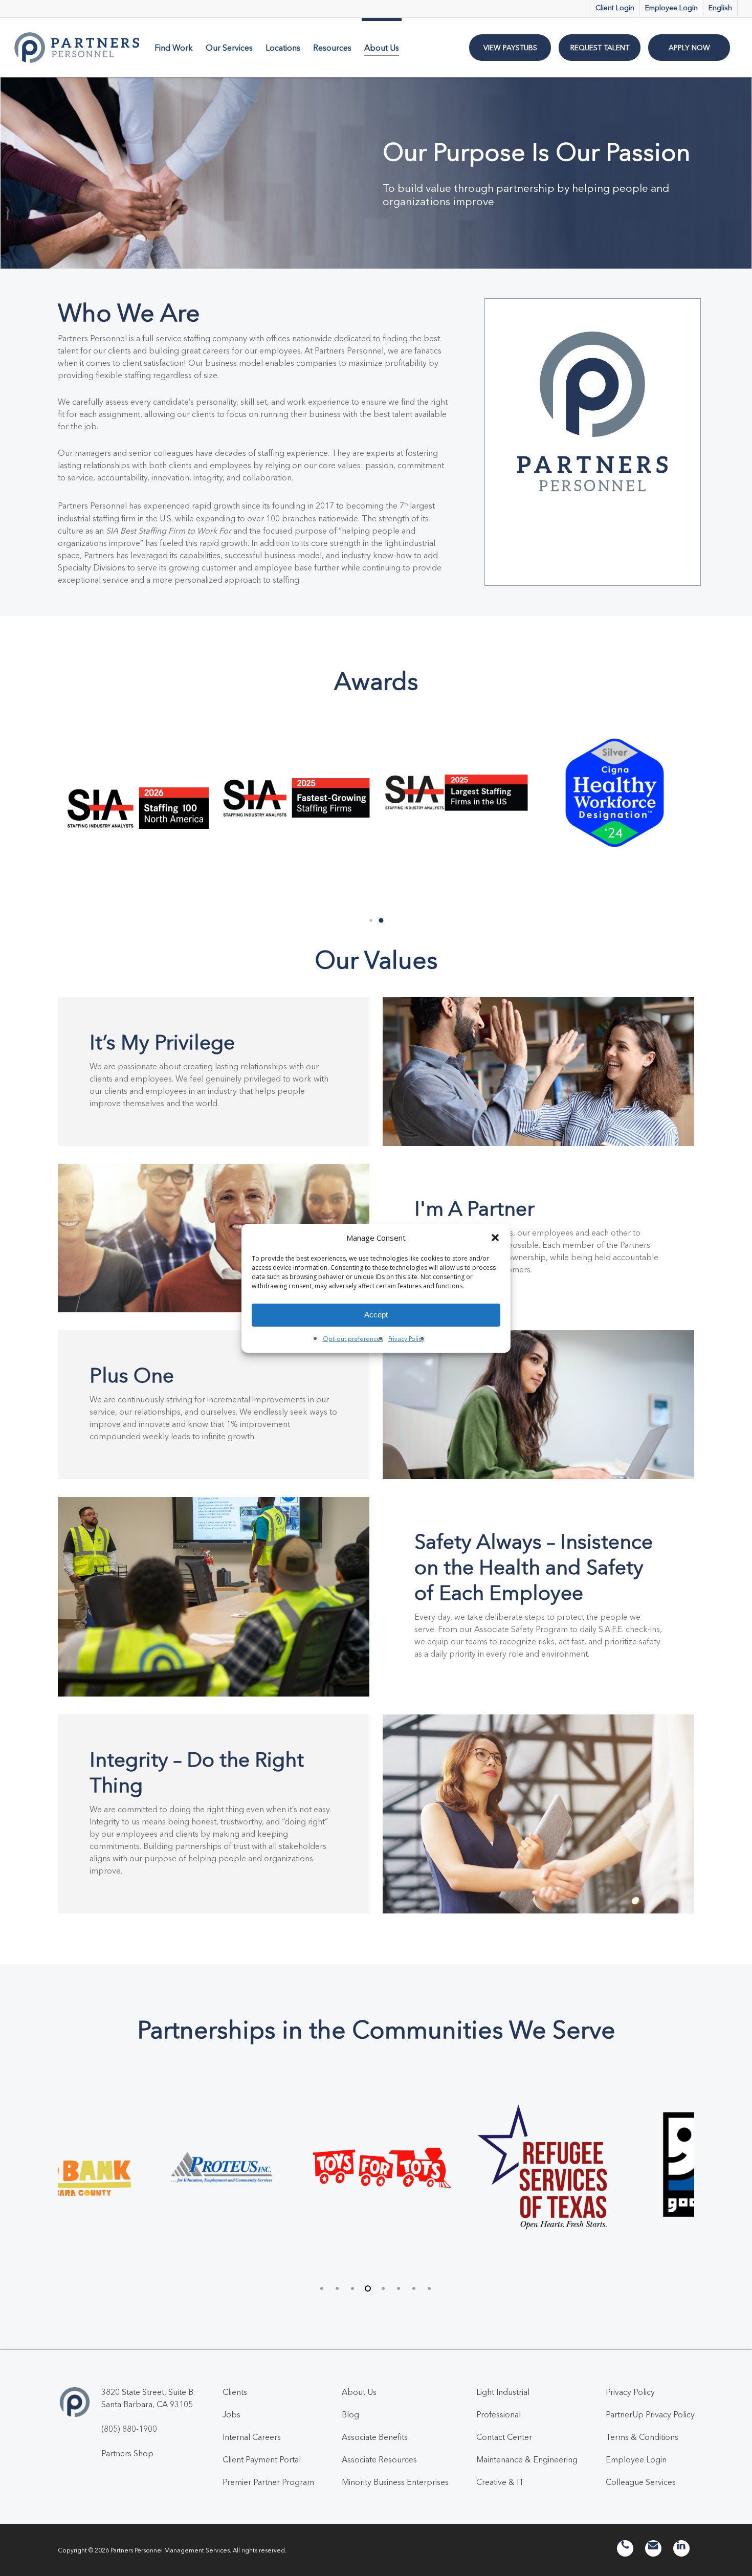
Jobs (231, 2414)
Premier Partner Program (268, 2482)
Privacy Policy (406, 1339)
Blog (350, 2414)
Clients (235, 2392)
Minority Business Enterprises (395, 2482)
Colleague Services (641, 2482)
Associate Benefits (375, 2437)
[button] (495, 1238)
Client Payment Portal (262, 2459)
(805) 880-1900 (129, 2429)
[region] (376, 2172)
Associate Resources (379, 2459)
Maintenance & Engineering (527, 2459)
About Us (359, 2392)
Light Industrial (503, 2392)
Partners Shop (127, 2453)
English (720, 8)
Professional (499, 2414)
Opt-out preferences (353, 1339)
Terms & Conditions (642, 2437)
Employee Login (636, 2459)
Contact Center (504, 2437)
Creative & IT (500, 2482)
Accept (376, 1315)
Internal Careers (252, 2437)
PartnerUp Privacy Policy (650, 2414)
